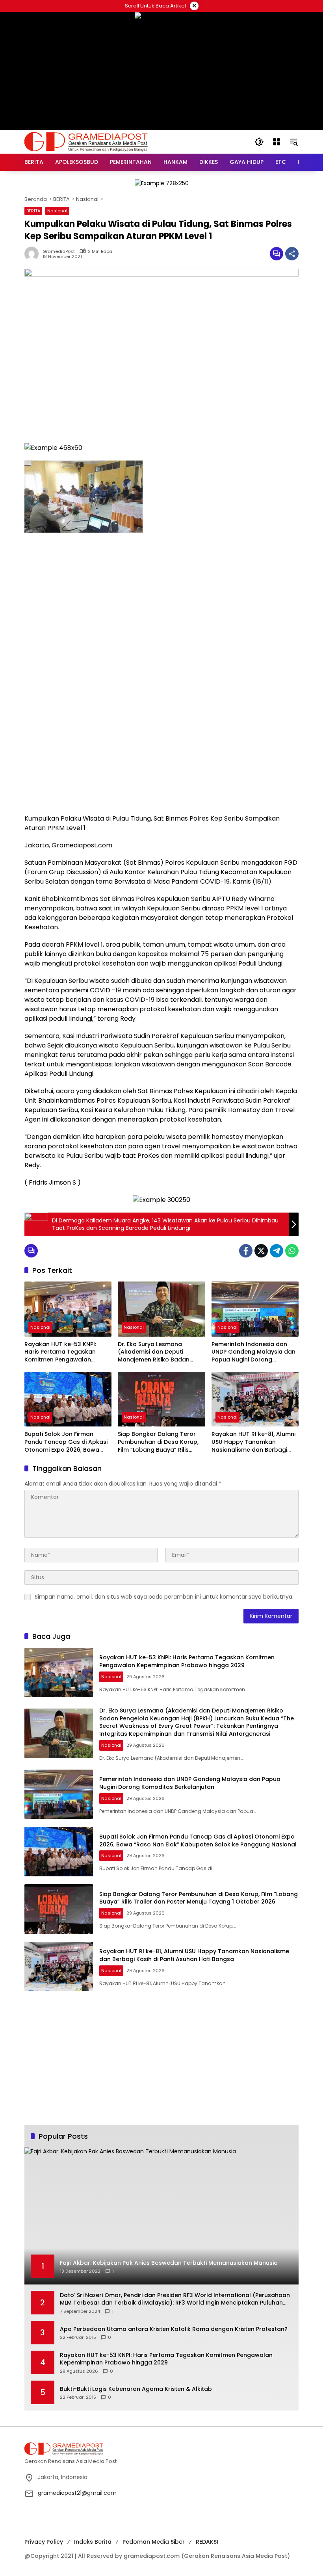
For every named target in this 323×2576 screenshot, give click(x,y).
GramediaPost (59, 252)
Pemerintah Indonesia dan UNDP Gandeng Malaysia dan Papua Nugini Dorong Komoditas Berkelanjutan (253, 1352)
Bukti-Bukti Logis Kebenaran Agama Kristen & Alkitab (136, 2389)
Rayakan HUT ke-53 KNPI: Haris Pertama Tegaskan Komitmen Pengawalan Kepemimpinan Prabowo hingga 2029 (60, 1352)
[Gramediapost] (86, 141)
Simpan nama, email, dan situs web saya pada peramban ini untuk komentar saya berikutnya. (164, 1597)
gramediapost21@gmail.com (77, 2493)
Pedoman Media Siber (154, 2542)
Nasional (57, 211)
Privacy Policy (44, 2542)
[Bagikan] (292, 254)
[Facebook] (246, 1251)
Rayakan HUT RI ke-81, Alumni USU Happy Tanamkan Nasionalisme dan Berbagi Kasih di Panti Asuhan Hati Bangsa (253, 1442)
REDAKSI (207, 2542)
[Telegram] (277, 1251)
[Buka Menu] (277, 142)
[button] (259, 142)
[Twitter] (261, 1251)
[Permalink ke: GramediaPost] (33, 254)
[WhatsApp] (292, 1251)
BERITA (33, 211)
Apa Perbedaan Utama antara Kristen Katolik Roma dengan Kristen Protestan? (174, 2329)
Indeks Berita (93, 2542)
